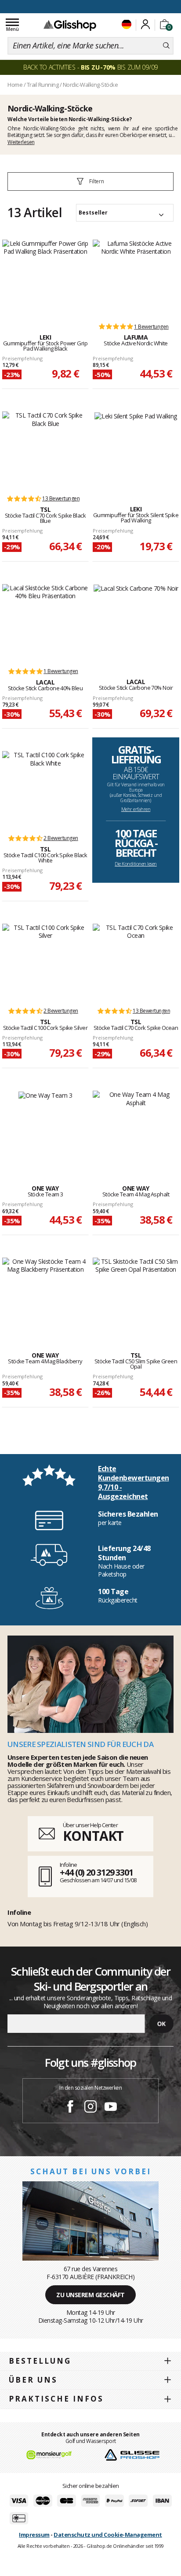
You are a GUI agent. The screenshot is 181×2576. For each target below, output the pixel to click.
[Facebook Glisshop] (70, 2108)
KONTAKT (93, 1836)
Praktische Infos (56, 2399)
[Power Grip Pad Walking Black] (45, 277)
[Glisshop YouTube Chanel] (111, 2108)
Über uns (33, 2380)
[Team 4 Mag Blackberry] (45, 1295)
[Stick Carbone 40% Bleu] (45, 622)
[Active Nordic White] (136, 277)
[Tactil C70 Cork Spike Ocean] (136, 961)
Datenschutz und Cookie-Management (108, 2535)
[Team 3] (45, 1128)
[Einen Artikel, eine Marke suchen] (166, 46)
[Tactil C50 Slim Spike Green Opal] (136, 1295)
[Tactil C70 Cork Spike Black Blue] (45, 449)
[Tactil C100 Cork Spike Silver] (45, 961)
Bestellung (40, 2361)
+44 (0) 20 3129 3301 (96, 1872)
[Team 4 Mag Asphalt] (136, 1128)
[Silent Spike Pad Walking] (136, 449)
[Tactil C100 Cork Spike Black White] (45, 788)
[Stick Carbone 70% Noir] (136, 622)
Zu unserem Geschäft (90, 2295)
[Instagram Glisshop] (90, 2108)
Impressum (34, 2535)
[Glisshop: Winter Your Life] (70, 25)
